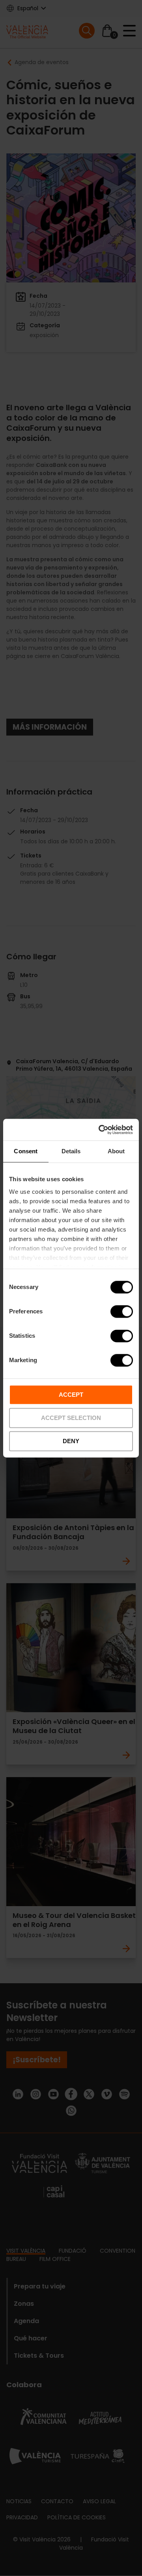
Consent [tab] (26, 1151)
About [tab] (116, 1151)
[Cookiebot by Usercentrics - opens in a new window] (100, 1130)
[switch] (122, 1311)
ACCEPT (71, 1395)
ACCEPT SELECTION (71, 1418)
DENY (71, 1441)
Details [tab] (71, 1151)
